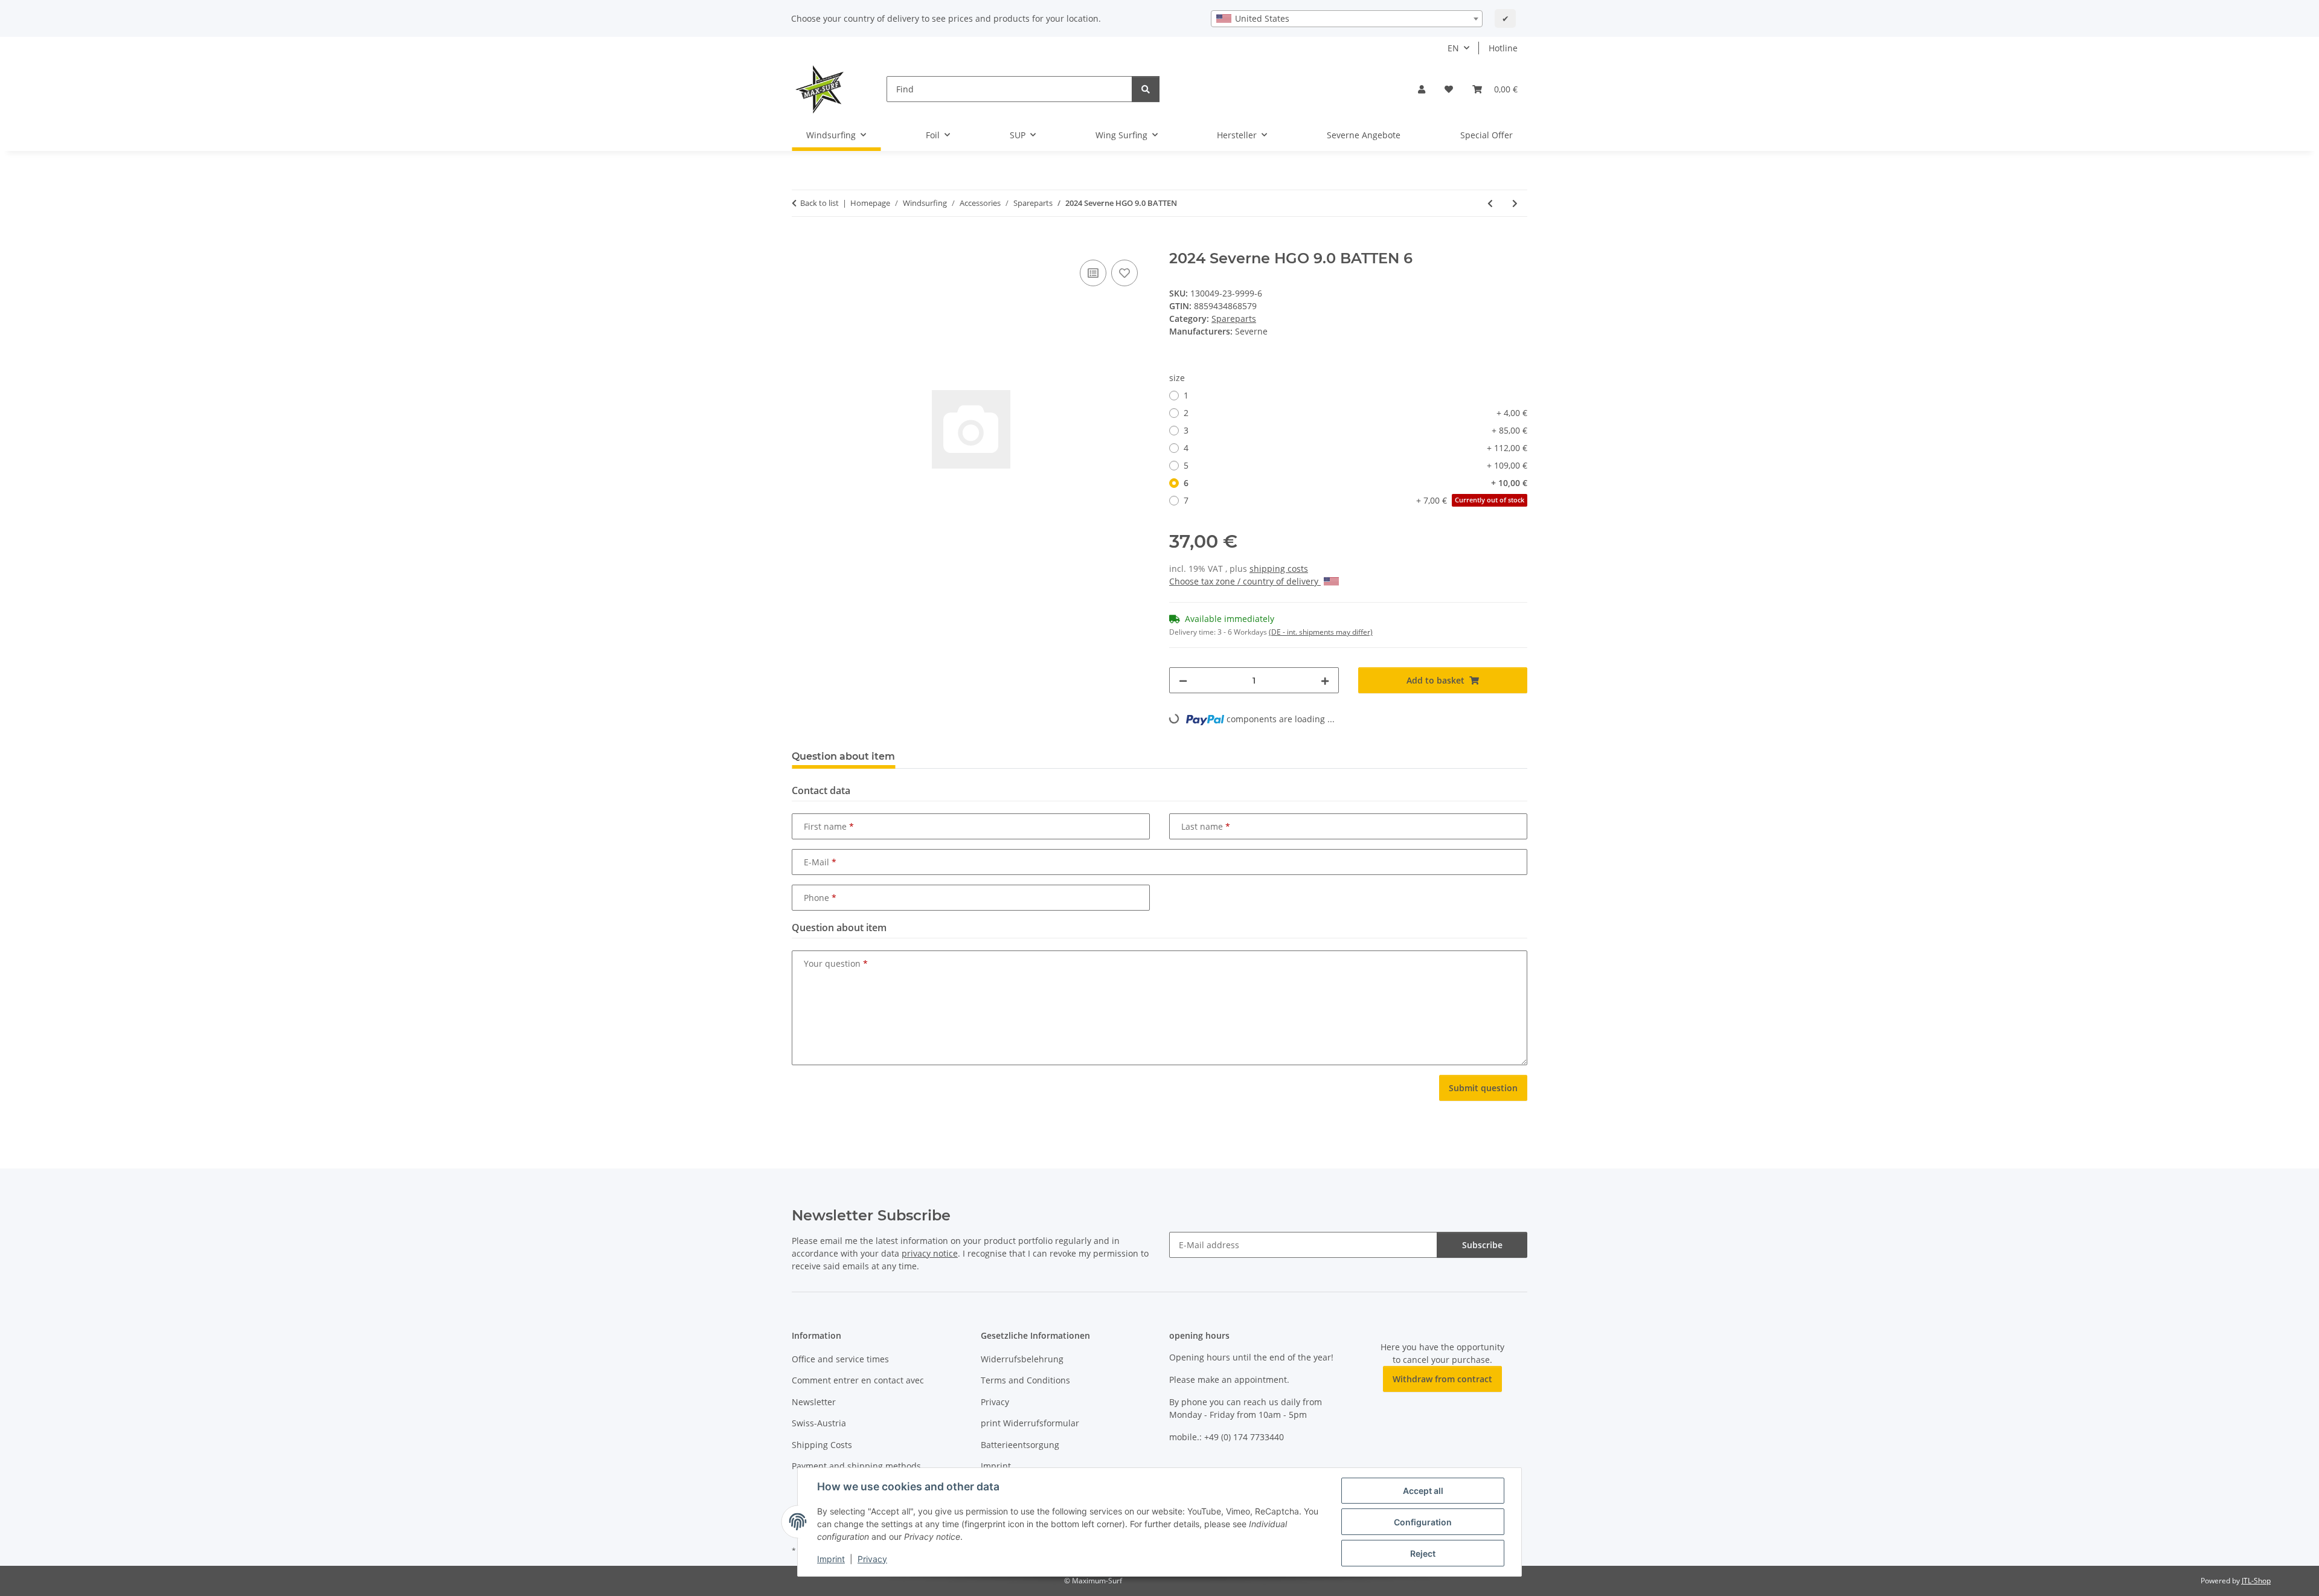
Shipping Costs (822, 1445)
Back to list (820, 203)
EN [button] (1453, 48)
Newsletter (814, 1402)
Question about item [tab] (843, 756)
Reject (1423, 1553)
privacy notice (930, 1253)
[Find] (1146, 89)
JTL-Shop (2256, 1581)
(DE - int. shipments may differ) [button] (1321, 632)
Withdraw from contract (1442, 1379)
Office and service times (840, 1359)
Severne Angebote (1364, 135)
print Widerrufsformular (1030, 1423)
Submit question (1483, 1088)
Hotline (1503, 48)
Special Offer (1487, 135)
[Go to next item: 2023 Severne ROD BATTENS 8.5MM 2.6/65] (1515, 203)
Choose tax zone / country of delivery (1245, 581)
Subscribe (1482, 1245)
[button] (1422, 89)
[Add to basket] (801, 243)
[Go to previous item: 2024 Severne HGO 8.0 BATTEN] (1490, 203)
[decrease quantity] (1183, 680)
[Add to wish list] (1124, 273)
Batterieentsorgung (1020, 1445)
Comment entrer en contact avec (858, 1380)
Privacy (872, 1559)
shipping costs (1279, 569)
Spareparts (1234, 319)
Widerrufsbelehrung (1022, 1359)
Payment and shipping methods (856, 1466)
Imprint (831, 1559)
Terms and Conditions (1025, 1380)
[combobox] (1347, 19)
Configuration (1423, 1522)
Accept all (1423, 1491)
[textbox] (1347, 19)
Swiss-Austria (819, 1423)
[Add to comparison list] (1093, 273)
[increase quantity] (1325, 680)
